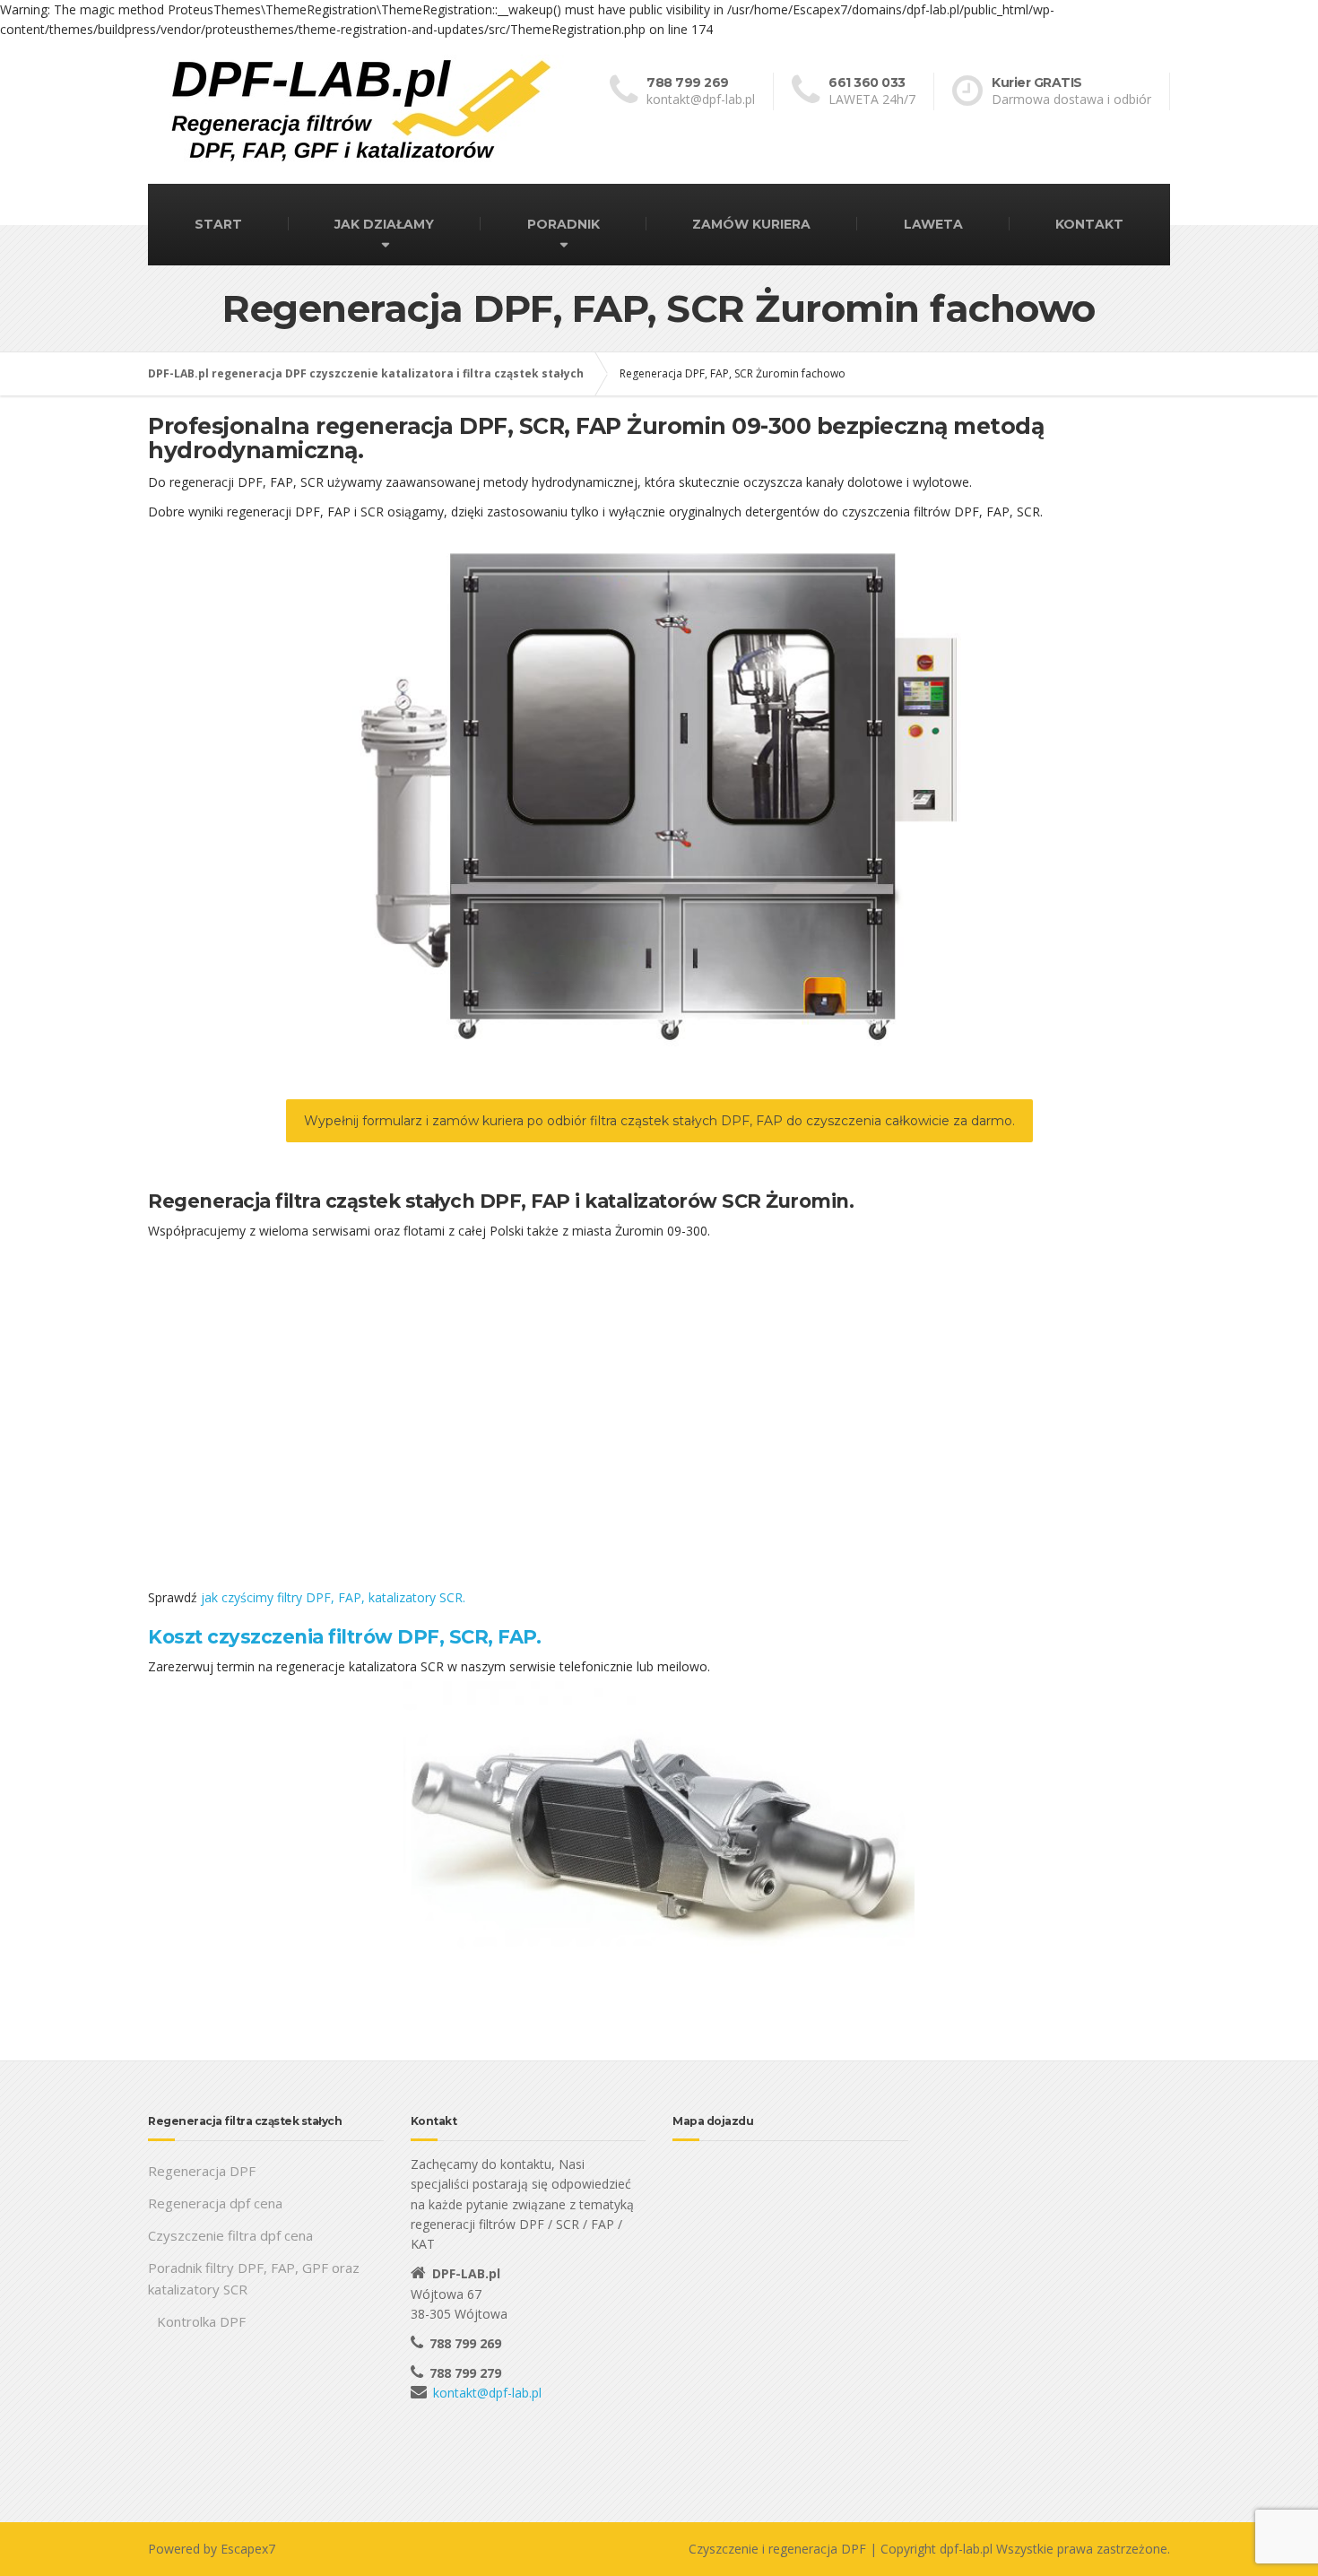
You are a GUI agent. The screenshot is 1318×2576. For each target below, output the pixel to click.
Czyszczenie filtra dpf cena (230, 2235)
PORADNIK (564, 224)
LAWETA (933, 224)
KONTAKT (1089, 224)
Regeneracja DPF (202, 2171)
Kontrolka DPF (201, 2321)
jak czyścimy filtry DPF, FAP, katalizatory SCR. (333, 1597)
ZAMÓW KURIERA (751, 224)
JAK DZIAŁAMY (384, 224)
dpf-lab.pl (966, 2549)
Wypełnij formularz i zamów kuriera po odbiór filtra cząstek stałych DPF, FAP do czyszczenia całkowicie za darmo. (659, 1121)
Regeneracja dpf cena (215, 2203)
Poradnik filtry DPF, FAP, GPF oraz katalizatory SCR (254, 2278)
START (218, 224)
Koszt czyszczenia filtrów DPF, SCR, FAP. (344, 1637)
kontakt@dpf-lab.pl (487, 2393)
